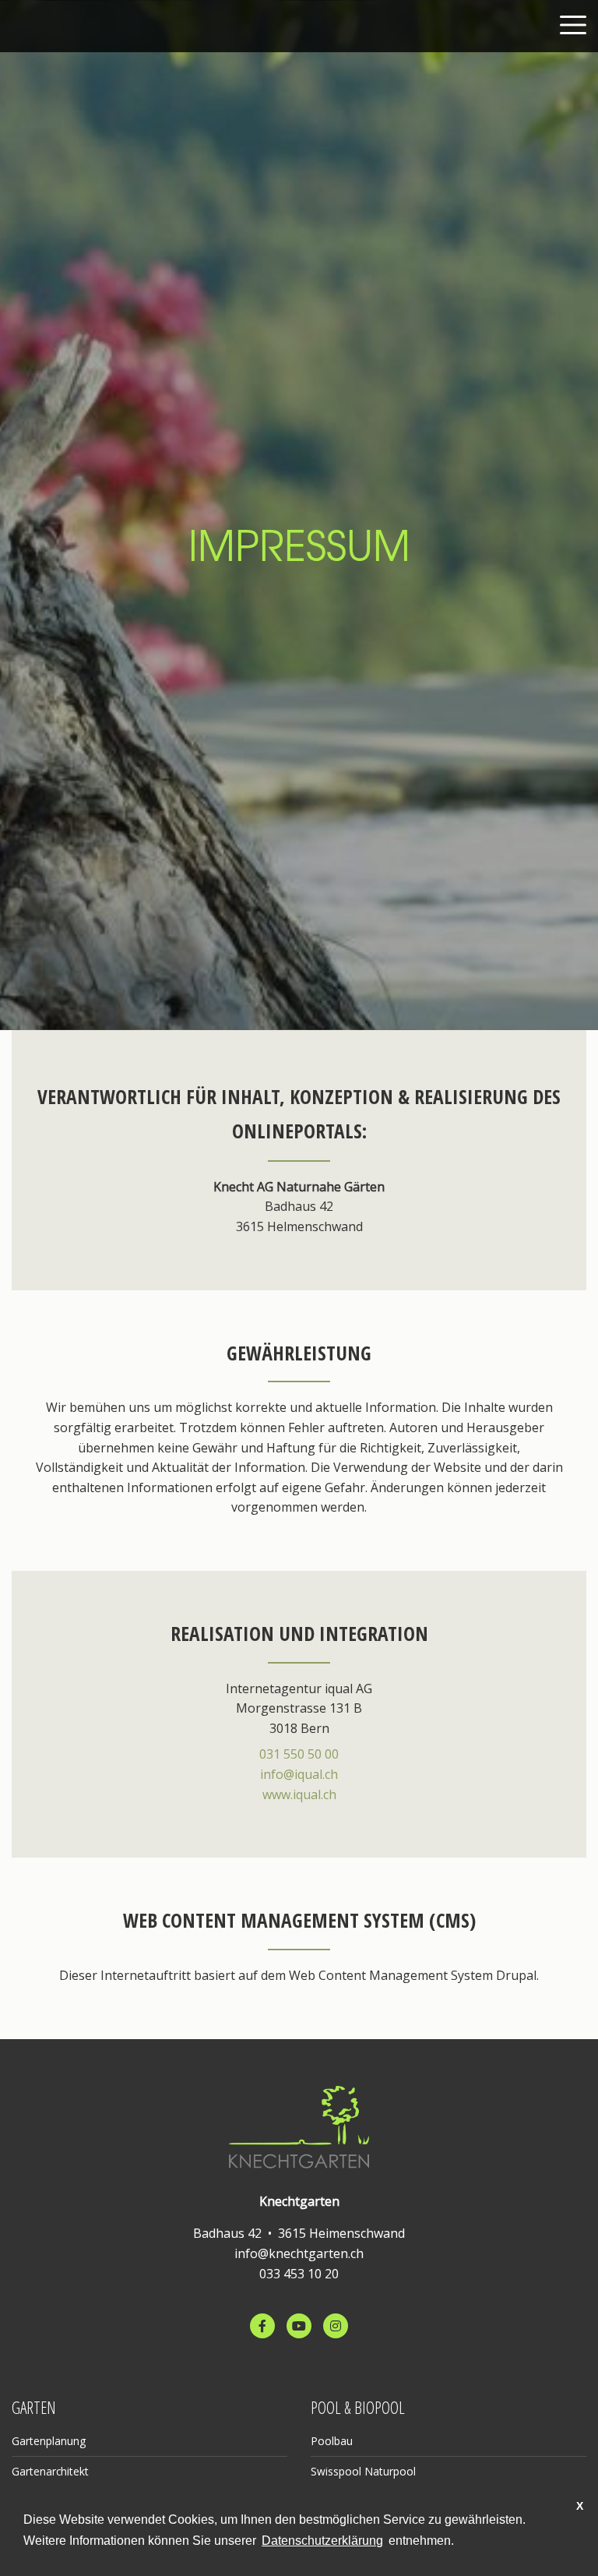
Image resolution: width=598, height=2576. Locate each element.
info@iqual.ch (299, 1774)
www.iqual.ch (299, 1794)
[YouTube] (299, 2326)
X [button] (580, 2506)
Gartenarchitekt (50, 2471)
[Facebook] (262, 2326)
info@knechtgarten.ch (299, 2253)
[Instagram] (336, 2326)
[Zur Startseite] (299, 2125)
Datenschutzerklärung (322, 2541)
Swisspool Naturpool (363, 2471)
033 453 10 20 (299, 2274)
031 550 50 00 (299, 1754)
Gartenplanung (49, 2441)
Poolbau (332, 2441)
